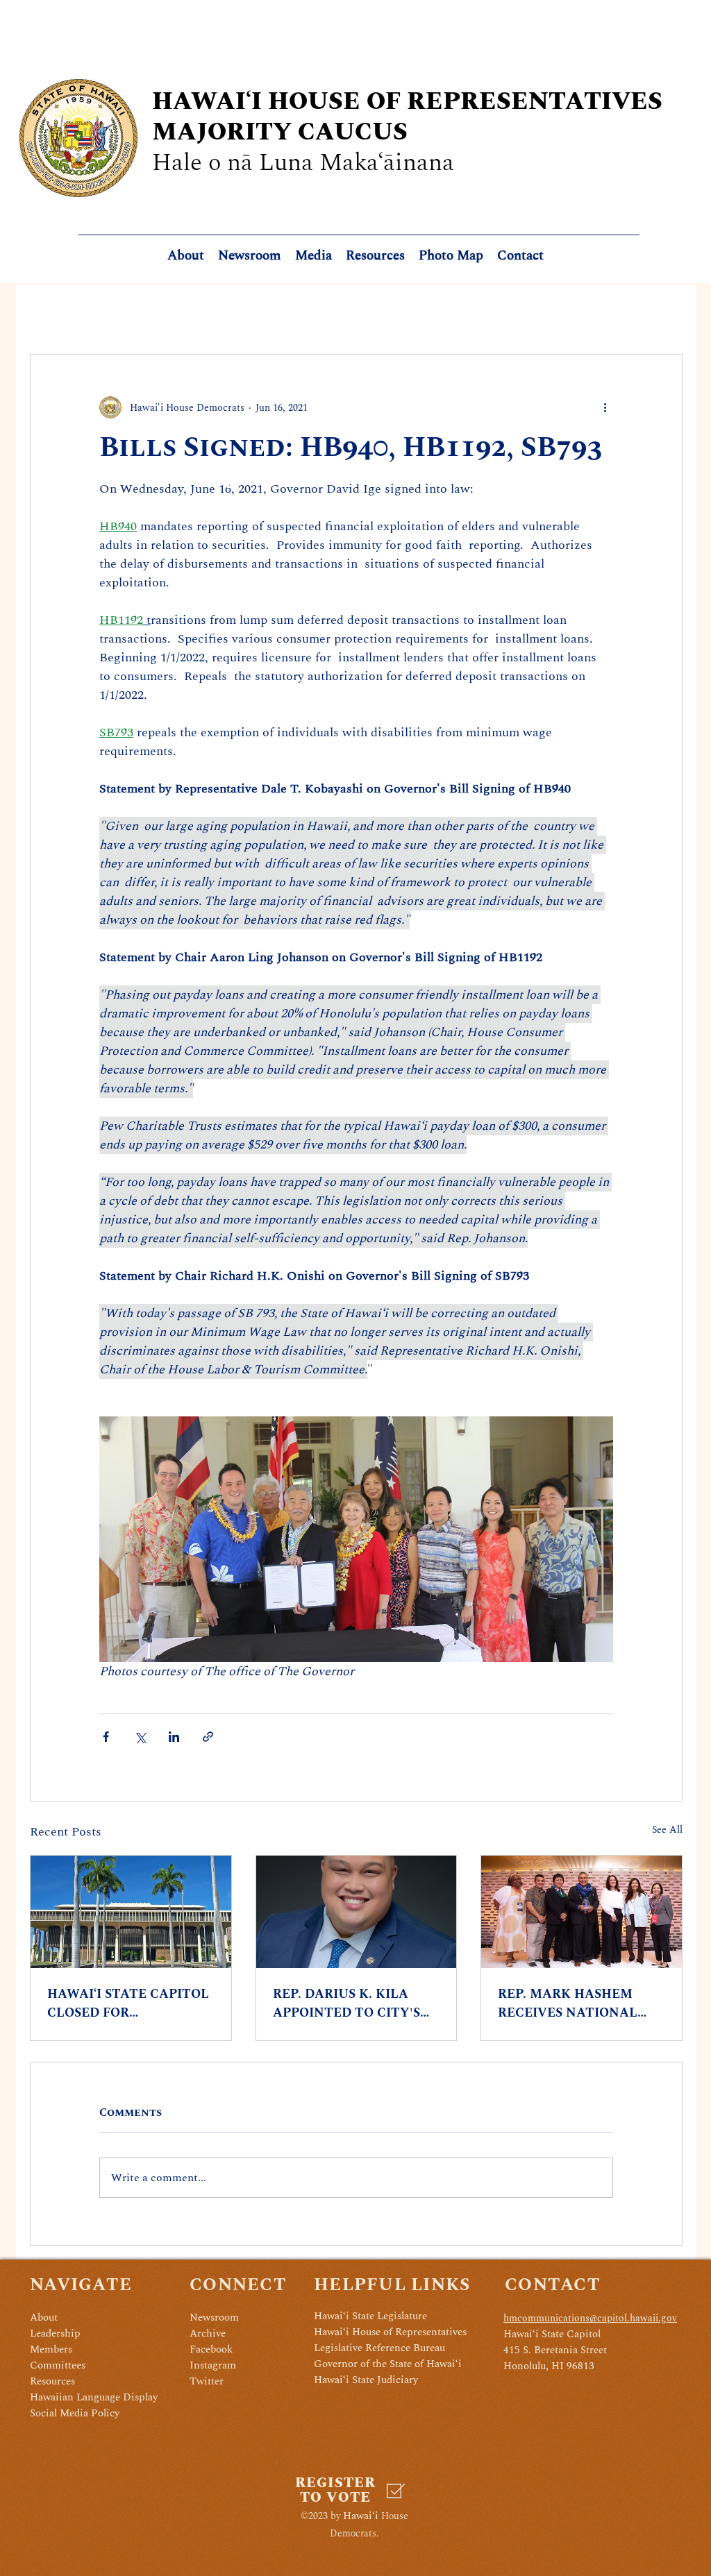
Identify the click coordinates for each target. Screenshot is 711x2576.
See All (667, 1830)
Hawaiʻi (361, 2516)
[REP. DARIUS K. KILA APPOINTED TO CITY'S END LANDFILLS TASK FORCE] (357, 1912)
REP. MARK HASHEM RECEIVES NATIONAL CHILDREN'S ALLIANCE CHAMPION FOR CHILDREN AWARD (574, 2003)
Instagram (213, 2365)
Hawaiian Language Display (94, 2397)
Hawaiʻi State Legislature (370, 2316)
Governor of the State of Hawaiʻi (388, 2364)
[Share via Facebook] (106, 1737)
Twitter (207, 2381)
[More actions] (605, 407)
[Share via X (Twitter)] (140, 1737)
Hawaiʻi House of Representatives (390, 2332)
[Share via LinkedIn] (174, 1737)
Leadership (55, 2333)
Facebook (211, 2349)
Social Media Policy (75, 2413)
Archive (208, 2333)
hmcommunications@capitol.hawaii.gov (590, 2318)
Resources (52, 2381)
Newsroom (214, 2317)
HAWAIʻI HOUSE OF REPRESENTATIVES (407, 102)
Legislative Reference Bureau (379, 2348)
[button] (375, 256)
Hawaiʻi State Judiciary (366, 2380)
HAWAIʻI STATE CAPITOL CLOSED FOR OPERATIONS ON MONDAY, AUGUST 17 (128, 2003)
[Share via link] (208, 1737)
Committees (58, 2365)
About (44, 2317)
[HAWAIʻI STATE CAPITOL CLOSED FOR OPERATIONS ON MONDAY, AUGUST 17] (131, 1912)
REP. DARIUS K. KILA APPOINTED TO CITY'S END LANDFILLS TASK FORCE (346, 2003)
